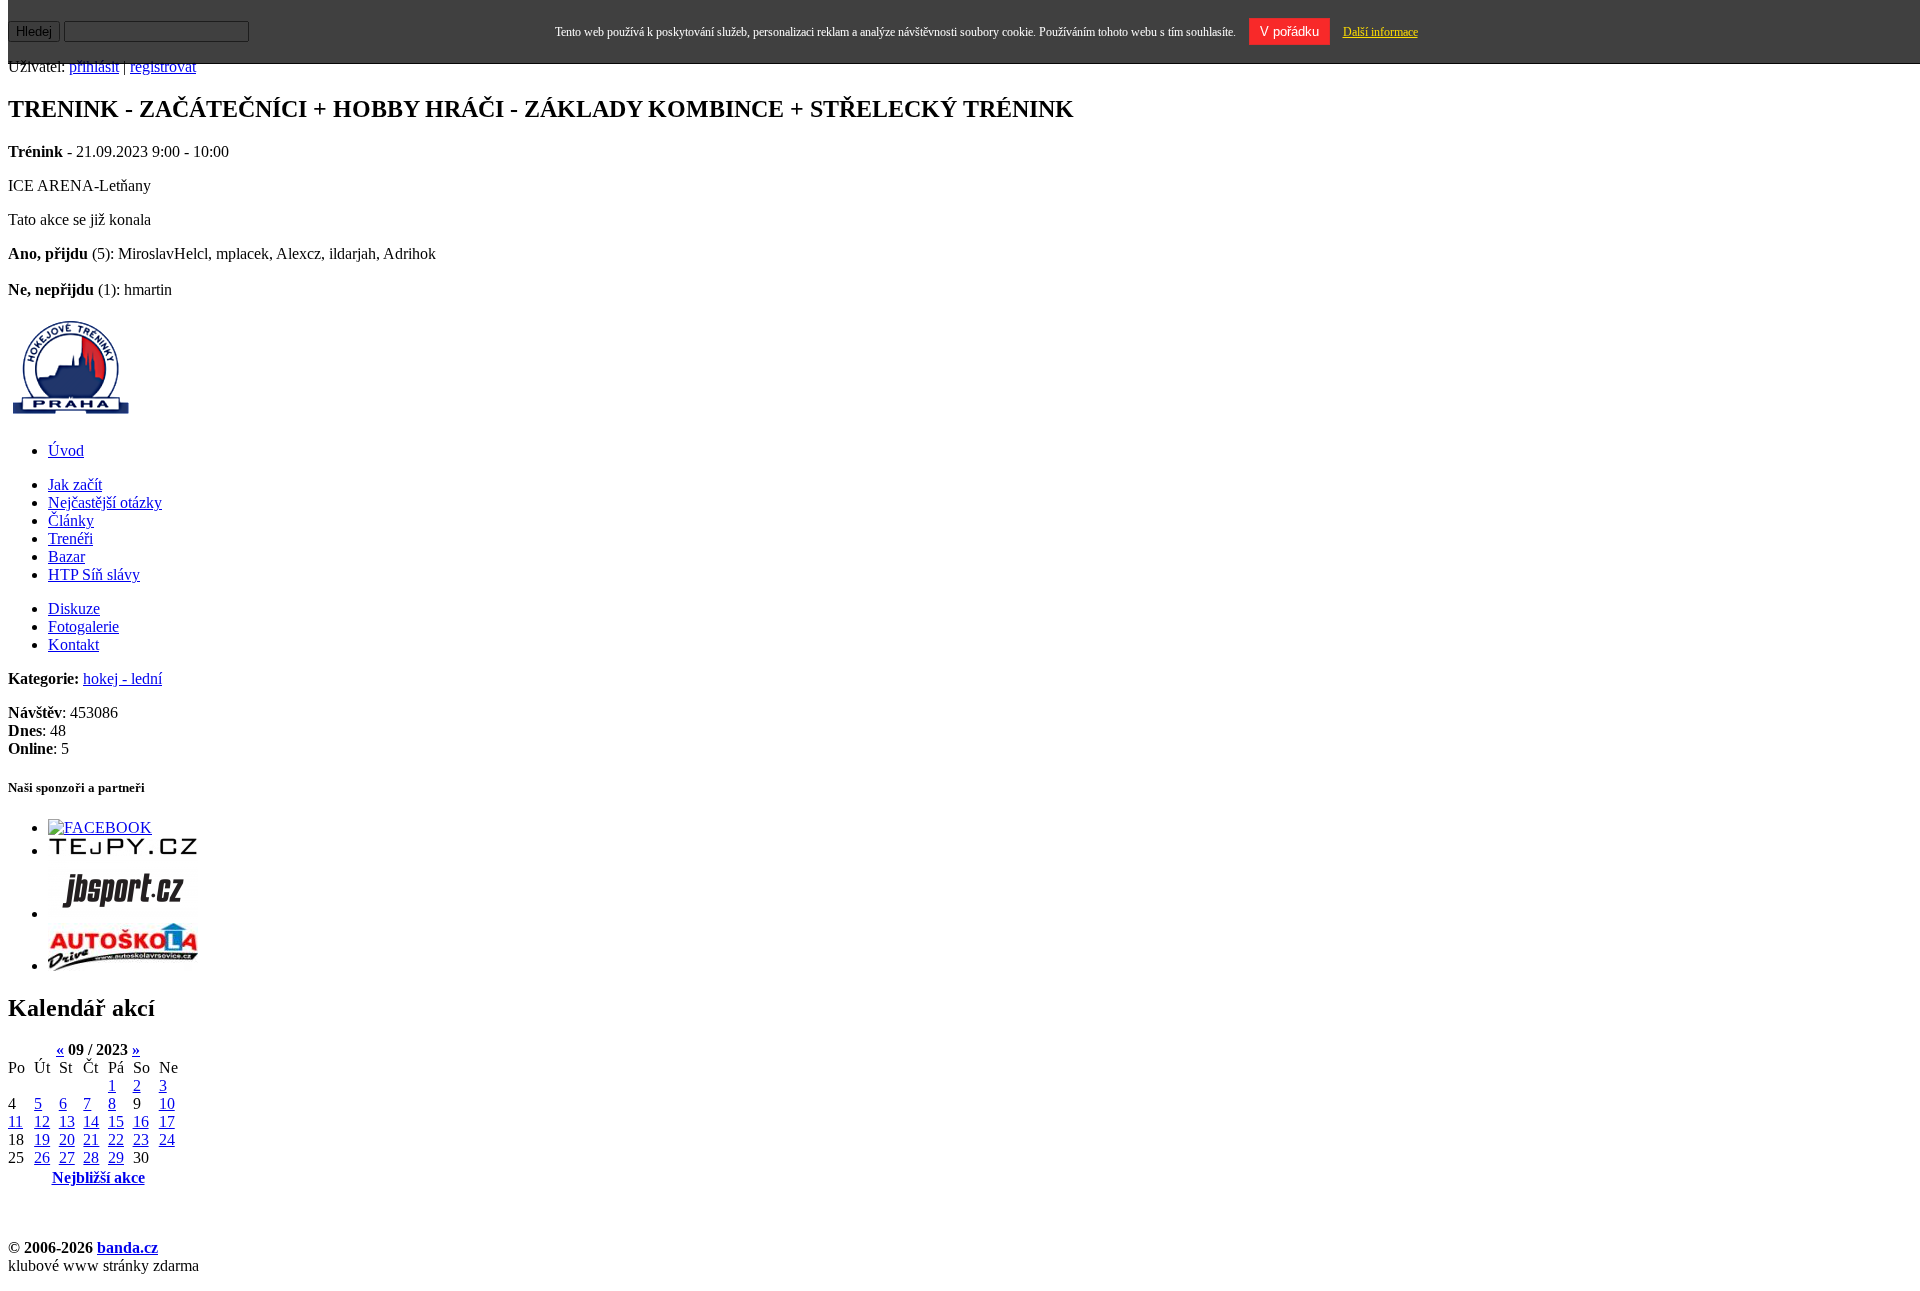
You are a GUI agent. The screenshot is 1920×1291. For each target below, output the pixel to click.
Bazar (66, 556)
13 (67, 1121)
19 (42, 1139)
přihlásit (94, 66)
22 (116, 1139)
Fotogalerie (83, 626)
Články (71, 520)
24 (167, 1139)
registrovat (163, 66)
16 (141, 1121)
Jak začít (75, 484)
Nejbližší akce (98, 1177)
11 (15, 1121)
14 (91, 1121)
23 (141, 1139)
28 (91, 1157)
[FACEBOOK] (100, 827)
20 (67, 1139)
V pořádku (1289, 31)
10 (167, 1103)
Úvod (66, 450)
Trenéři (70, 538)
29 (116, 1157)
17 (167, 1121)
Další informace (1380, 32)
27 (67, 1157)
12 (42, 1121)
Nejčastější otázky (105, 502)
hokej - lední (122, 678)
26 (42, 1157)
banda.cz (127, 1247)
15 (116, 1121)
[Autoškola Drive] (123, 965)
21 (91, 1139)
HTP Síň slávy (94, 574)
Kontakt (73, 644)
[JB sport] (123, 913)
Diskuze (74, 608)
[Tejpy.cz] (123, 850)
